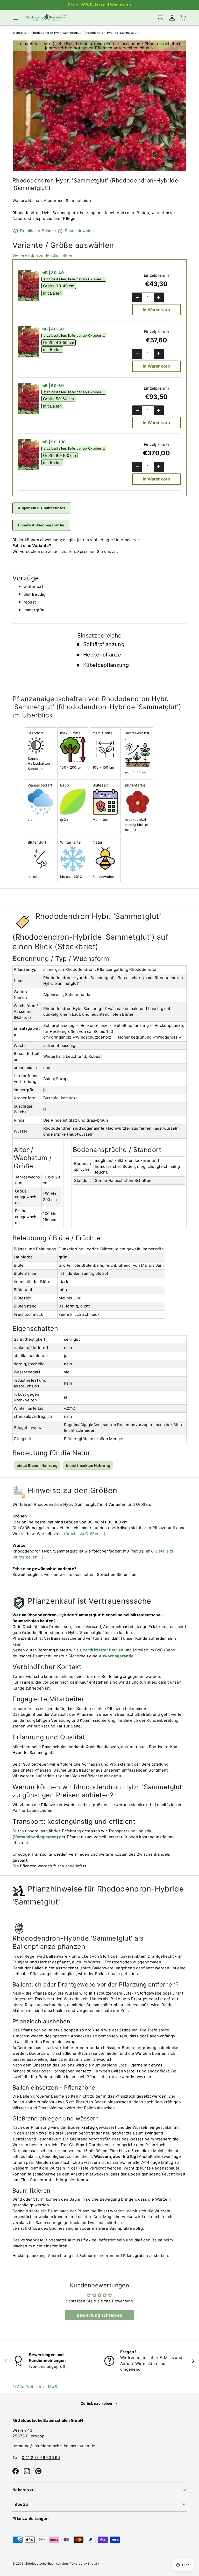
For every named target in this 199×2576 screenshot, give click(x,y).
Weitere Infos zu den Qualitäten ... (45, 256)
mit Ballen (52, 293)
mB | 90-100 (54, 442)
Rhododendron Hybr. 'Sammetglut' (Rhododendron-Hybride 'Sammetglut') (86, 33)
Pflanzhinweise (79, 231)
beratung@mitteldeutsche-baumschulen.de (54, 2446)
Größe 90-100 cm (60, 455)
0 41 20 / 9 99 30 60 (41, 2458)
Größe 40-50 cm (59, 342)
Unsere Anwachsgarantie (41, 525)
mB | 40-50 (53, 329)
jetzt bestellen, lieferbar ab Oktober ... (74, 279)
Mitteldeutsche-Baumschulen (46, 2564)
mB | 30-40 (53, 273)
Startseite (20, 33)
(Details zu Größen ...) (85, 1534)
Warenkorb (120, 5)
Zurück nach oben (97, 2403)
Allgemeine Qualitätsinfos (42, 508)
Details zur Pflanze (38, 231)
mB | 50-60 (53, 386)
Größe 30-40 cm (59, 286)
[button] (183, 18)
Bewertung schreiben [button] (100, 2315)
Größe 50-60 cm (59, 399)
